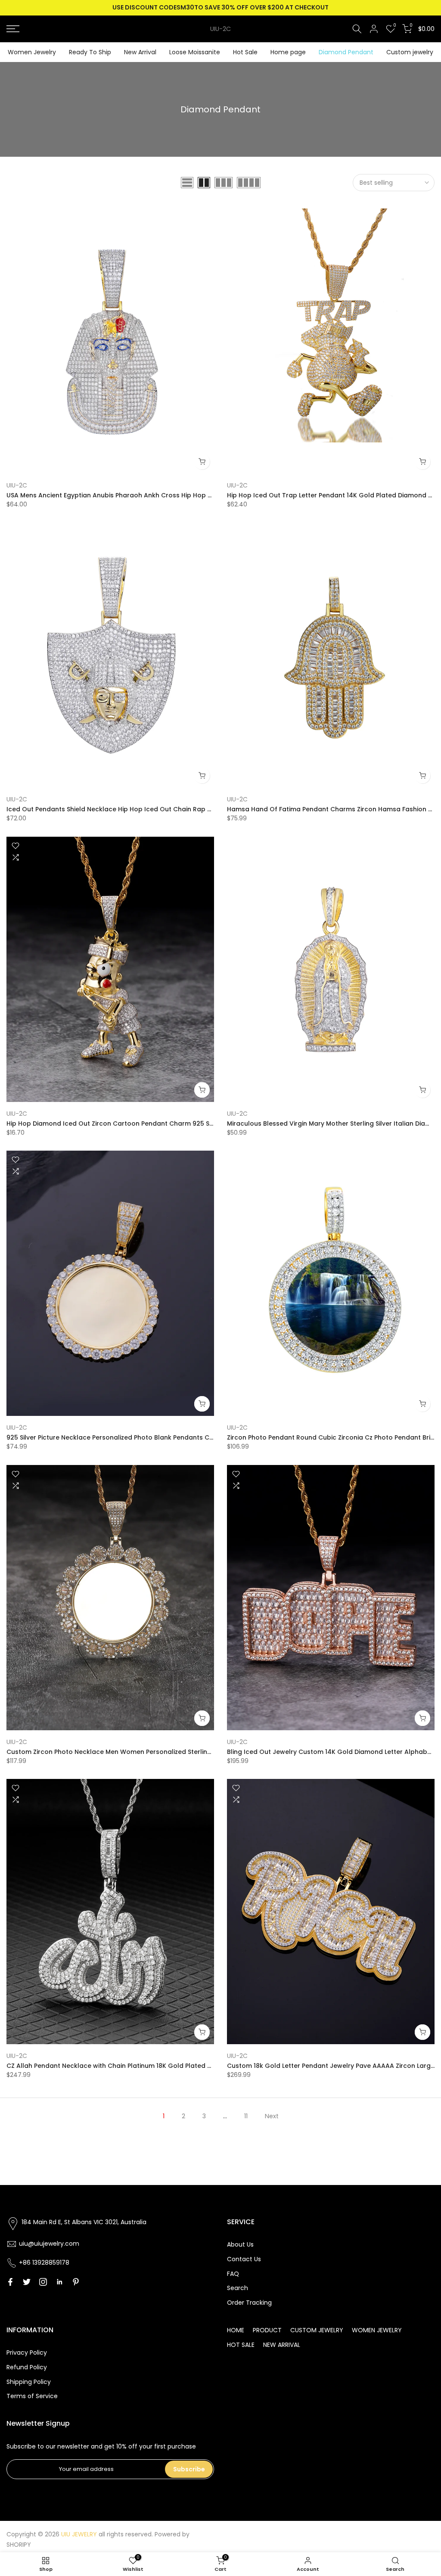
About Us (240, 2244)
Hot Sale (245, 52)
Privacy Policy (27, 2353)
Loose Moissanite (195, 52)
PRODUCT (267, 2330)
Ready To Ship (90, 52)
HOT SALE (241, 2345)
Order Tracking (249, 2303)
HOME (236, 2330)
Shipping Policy (29, 2382)
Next (272, 2116)
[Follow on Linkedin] (59, 2282)
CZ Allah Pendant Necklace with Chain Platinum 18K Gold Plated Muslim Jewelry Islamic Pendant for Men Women (182, 2066)
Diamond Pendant (346, 52)
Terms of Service (32, 2396)
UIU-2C (220, 29)
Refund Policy (27, 2367)
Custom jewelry (410, 52)
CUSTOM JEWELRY (317, 2330)
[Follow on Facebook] (10, 2282)
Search (238, 2288)
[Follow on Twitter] (27, 2282)
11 (246, 2116)
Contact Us (244, 2259)
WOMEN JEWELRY (377, 2330)
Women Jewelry (32, 52)
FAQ (233, 2274)
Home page (288, 52)
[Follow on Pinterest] (76, 2282)
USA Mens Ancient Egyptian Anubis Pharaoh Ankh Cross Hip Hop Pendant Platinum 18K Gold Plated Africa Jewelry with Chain (200, 495)
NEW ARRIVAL (282, 2345)
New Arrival (140, 52)
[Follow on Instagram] (43, 2282)
